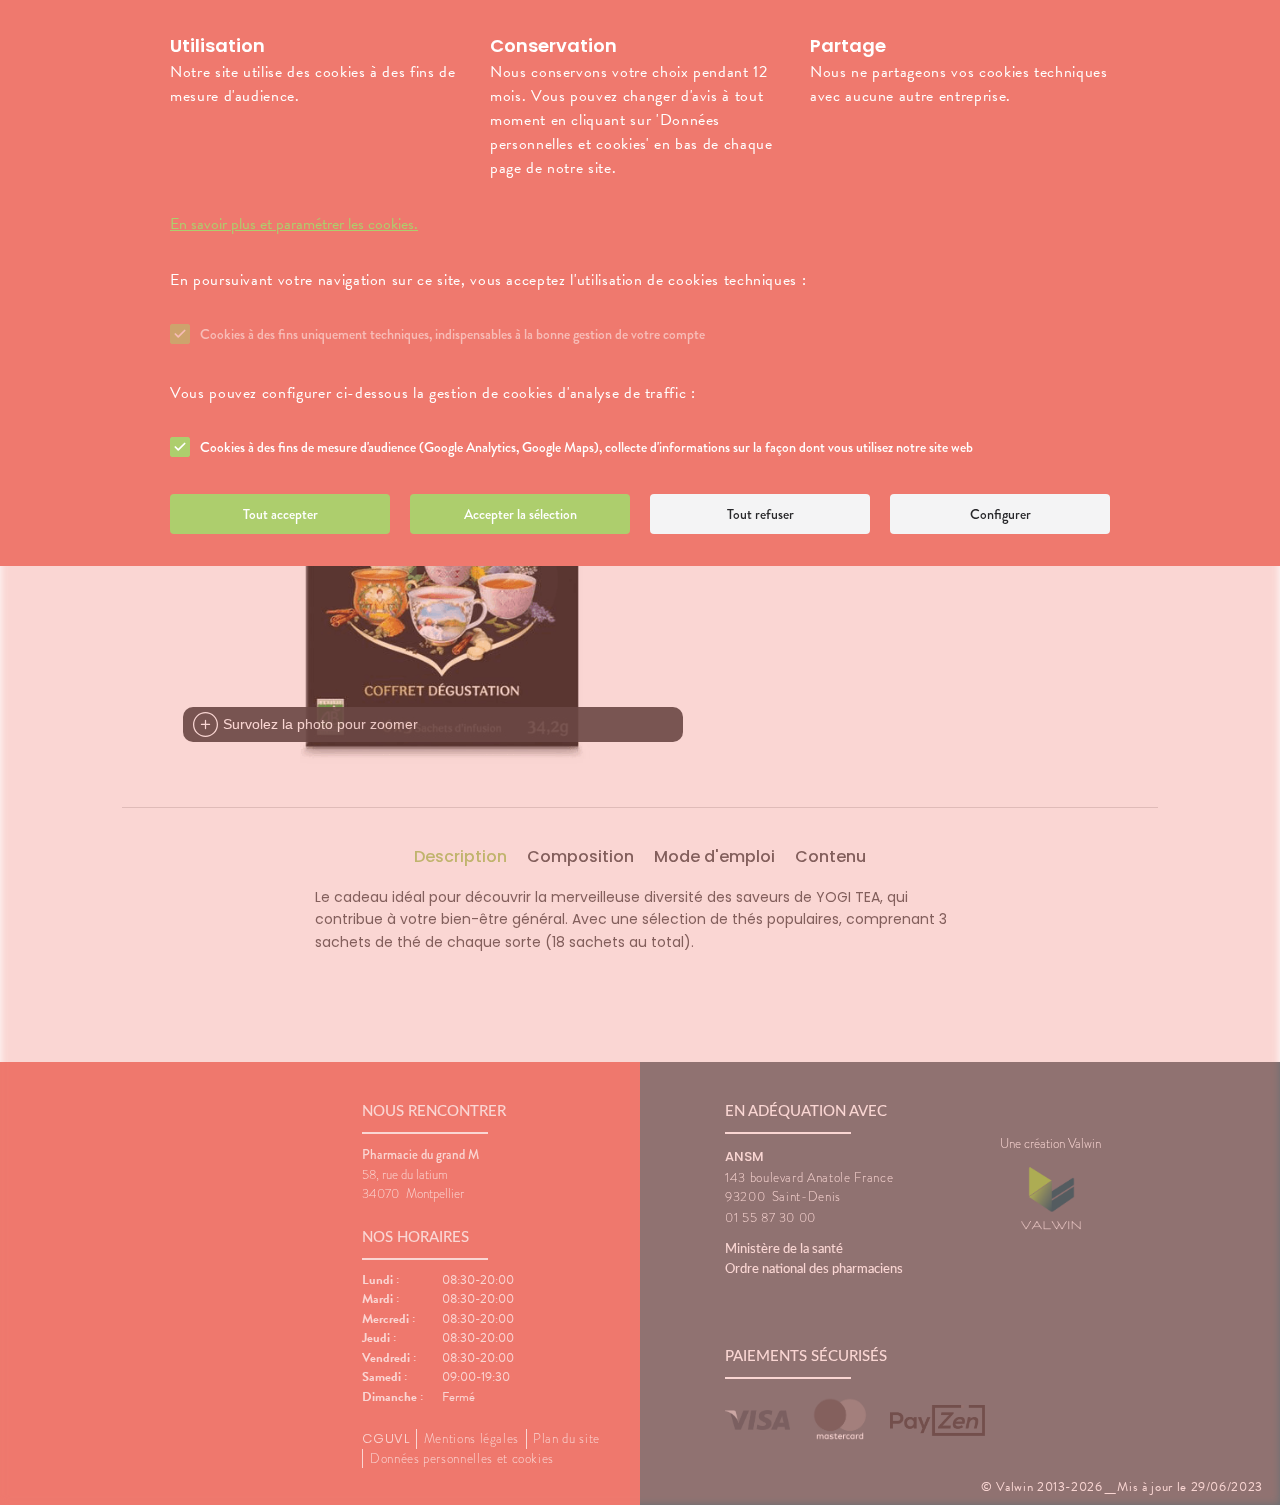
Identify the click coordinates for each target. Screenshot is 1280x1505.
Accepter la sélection (520, 514)
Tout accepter (280, 514)
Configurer (1000, 514)
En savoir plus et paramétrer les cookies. (294, 224)
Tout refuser (760, 514)
